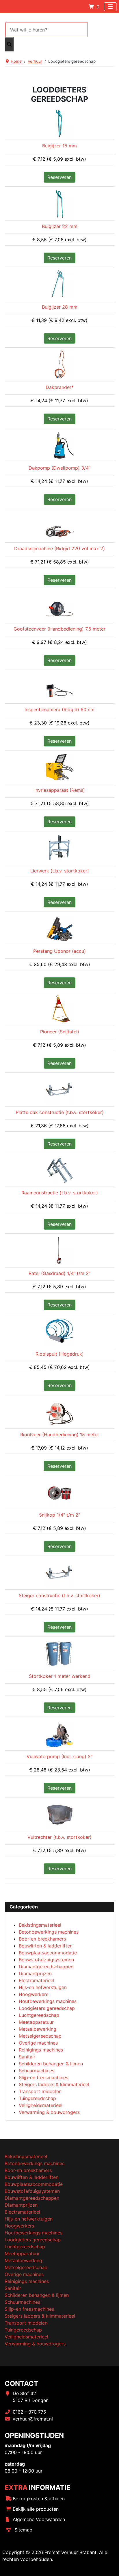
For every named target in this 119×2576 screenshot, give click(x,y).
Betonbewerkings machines (35, 2163)
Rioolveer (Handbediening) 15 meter (60, 1435)
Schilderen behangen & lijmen (37, 2295)
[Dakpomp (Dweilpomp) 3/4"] (59, 444)
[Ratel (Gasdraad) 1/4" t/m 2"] (59, 1250)
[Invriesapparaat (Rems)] (59, 767)
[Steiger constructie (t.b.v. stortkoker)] (59, 1572)
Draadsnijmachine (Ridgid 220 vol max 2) (59, 548)
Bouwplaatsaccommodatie (34, 2184)
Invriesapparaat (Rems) (60, 790)
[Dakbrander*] (59, 364)
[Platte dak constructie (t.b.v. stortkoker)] (59, 1089)
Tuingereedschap (23, 2330)
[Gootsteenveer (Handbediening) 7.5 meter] (59, 606)
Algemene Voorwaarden (39, 2519)
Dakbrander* (60, 387)
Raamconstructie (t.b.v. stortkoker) (60, 1193)
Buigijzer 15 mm (59, 146)
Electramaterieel (22, 2212)
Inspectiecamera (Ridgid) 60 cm (59, 709)
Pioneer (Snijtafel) (60, 1032)
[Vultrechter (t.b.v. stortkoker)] (59, 1814)
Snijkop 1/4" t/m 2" (59, 1515)
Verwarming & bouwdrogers (35, 2344)
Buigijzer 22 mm (60, 226)
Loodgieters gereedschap (33, 2240)
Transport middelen (26, 2323)
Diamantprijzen (21, 2205)
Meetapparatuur (22, 2253)
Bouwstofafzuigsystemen (32, 2191)
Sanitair (13, 2288)
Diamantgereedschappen (32, 2198)
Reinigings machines (27, 2281)
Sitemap (23, 2530)
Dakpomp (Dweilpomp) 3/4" (59, 468)
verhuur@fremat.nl (33, 2419)
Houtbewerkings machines (34, 2233)
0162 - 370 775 (29, 2412)
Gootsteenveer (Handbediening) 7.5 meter (59, 629)
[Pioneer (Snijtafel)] (59, 1008)
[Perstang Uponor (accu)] (59, 928)
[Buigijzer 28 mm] (59, 283)
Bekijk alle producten (36, 2509)
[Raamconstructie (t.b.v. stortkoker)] (59, 1170)
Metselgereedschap (26, 2267)
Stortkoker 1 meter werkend (60, 1676)
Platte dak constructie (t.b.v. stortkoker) (60, 1112)
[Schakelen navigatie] (110, 7)
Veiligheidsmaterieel (26, 2337)
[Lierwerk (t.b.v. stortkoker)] (59, 847)
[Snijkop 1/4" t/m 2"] (59, 1492)
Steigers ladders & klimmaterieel (40, 2316)
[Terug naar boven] (109, 2565)
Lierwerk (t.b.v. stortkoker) (60, 871)
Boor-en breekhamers (28, 2170)
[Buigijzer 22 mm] (59, 203)
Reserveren (59, 177)
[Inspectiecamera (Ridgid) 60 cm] (59, 686)
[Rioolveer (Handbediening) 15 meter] (59, 1411)
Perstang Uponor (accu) (59, 951)
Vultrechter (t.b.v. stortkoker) (59, 1837)
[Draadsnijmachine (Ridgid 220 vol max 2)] (59, 525)
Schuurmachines (22, 2302)
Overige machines (24, 2274)
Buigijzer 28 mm (60, 307)
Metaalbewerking (23, 2260)
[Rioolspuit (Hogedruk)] (59, 1330)
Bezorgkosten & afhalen (39, 2499)
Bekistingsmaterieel (26, 2156)
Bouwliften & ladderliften (31, 2177)
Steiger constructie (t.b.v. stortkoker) (59, 1595)
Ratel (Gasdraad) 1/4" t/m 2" (59, 1273)
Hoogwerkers (19, 2226)
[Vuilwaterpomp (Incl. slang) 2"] (59, 1733)
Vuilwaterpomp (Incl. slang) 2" (59, 1756)
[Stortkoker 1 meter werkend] (59, 1653)
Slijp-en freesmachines (29, 2309)
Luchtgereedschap (25, 2247)
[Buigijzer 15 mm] (59, 122)
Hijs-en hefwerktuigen (29, 2219)
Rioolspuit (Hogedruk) (60, 1354)
